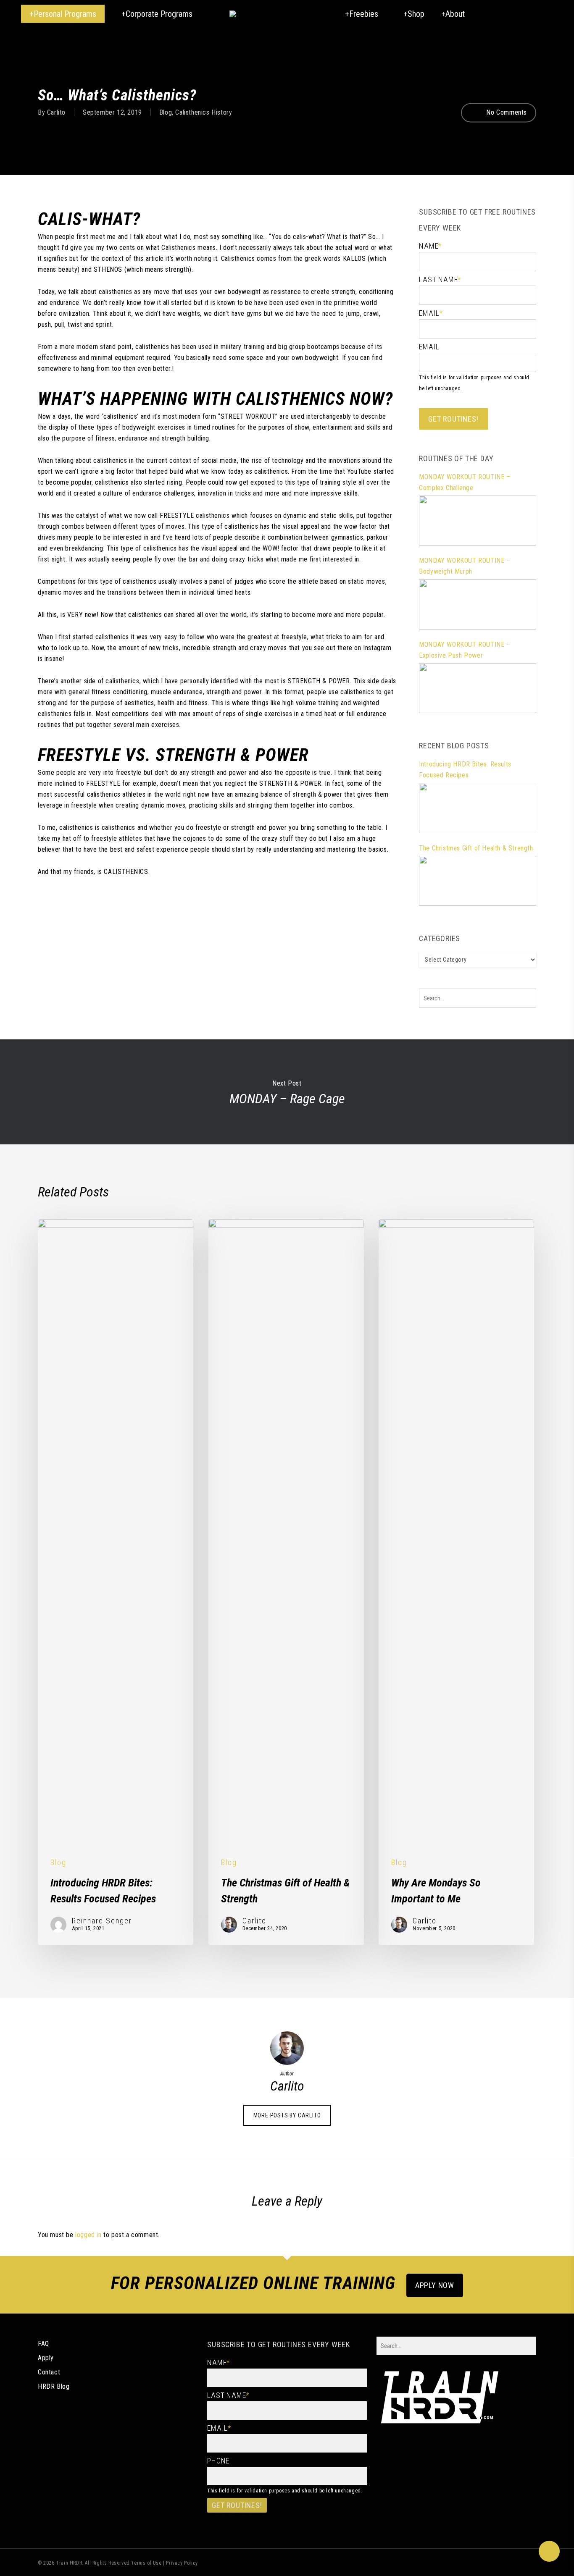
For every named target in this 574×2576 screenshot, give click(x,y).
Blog (166, 112)
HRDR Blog (54, 2386)
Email (431, 313)
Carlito (56, 112)
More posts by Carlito (287, 2115)
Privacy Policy (182, 2563)
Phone (218, 2461)
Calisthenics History (204, 112)
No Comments (506, 112)
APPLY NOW (435, 2285)
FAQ (43, 2344)
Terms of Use (146, 2563)
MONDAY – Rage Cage (287, 1092)
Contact (49, 2372)
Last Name (440, 279)
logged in (88, 2235)
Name (430, 246)
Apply (46, 2358)
